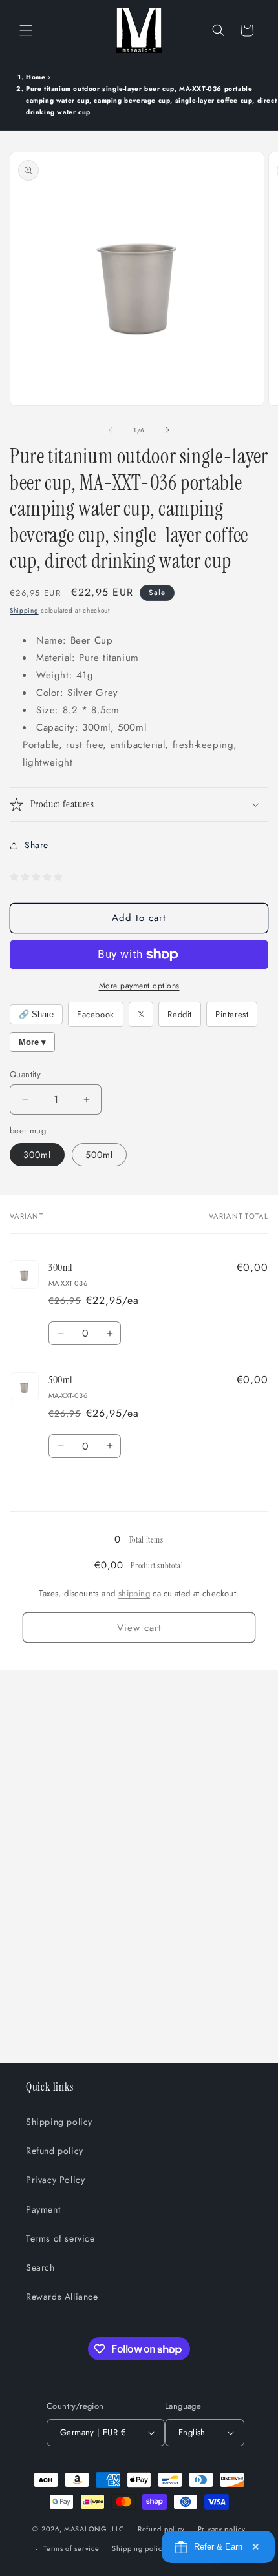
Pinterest (232, 1014)
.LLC (117, 2529)
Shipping (24, 610)
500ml (99, 1155)
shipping (134, 1593)
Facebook (96, 1014)
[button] (26, 30)
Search (40, 2267)
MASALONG (86, 2529)
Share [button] (37, 845)
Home (36, 77)
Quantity (25, 1074)
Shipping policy (59, 2122)
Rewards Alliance (62, 2297)
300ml (37, 1155)
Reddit (180, 1014)
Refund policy (55, 2151)
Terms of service (60, 2238)
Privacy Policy (55, 2180)
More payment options (139, 986)
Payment (43, 2209)
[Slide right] (167, 430)
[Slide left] (111, 430)
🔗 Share (36, 1014)
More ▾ (32, 1042)
